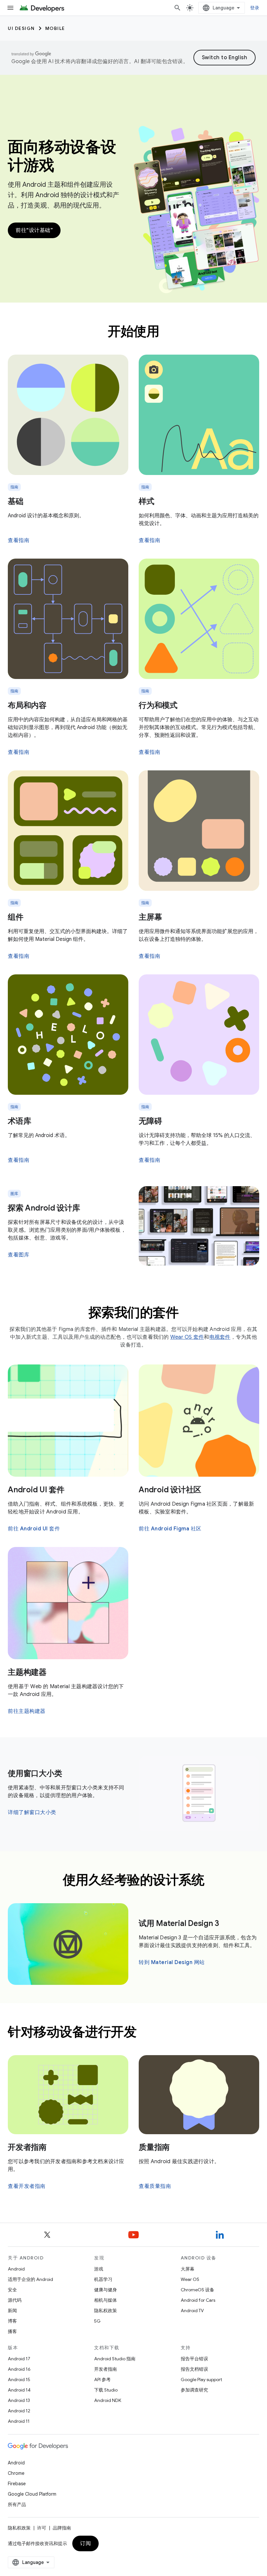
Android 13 (19, 2400)
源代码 (15, 2300)
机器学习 (103, 2279)
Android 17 (19, 2359)
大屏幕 (188, 2269)
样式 (147, 501)
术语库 (19, 1121)
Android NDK (108, 2400)
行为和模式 (158, 705)
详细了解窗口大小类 (32, 1812)
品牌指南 (62, 2528)
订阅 (85, 2543)
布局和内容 (27, 705)
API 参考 (102, 2379)
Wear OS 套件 (187, 1337)
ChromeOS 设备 (197, 2290)
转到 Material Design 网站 (172, 1962)
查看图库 (19, 1255)
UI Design (21, 28)
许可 (42, 2528)
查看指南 (19, 540)
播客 (12, 2331)
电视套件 (220, 1337)
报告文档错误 (194, 2369)
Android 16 (19, 2369)
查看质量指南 (155, 2186)
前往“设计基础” (34, 230)
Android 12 (19, 2411)
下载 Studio (106, 2390)
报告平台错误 (194, 2359)
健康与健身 (105, 2290)
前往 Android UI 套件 (34, 1529)
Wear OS (190, 2279)
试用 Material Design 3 (179, 1923)
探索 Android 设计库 (44, 1208)
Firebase (17, 2484)
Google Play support (201, 2379)
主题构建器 (27, 1672)
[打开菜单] (10, 8)
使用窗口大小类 (35, 1773)
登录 (255, 8)
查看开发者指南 (27, 2186)
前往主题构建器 (27, 1711)
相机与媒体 (105, 2300)
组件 (16, 917)
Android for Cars (198, 2300)
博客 (12, 2321)
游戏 (99, 2269)
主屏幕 (150, 917)
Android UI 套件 (36, 1490)
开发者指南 (27, 2147)
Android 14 (19, 2390)
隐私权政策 (105, 2311)
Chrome (16, 2473)
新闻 (12, 2311)
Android (16, 2269)
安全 (12, 2290)
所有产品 (17, 2504)
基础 (16, 501)
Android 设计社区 (170, 1490)
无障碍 (150, 1121)
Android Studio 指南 (115, 2359)
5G (97, 2321)
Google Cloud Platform (32, 2494)
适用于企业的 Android (30, 2279)
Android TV (192, 2311)
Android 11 (19, 2421)
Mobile (55, 28)
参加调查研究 (194, 2390)
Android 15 (19, 2379)
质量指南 (154, 2147)
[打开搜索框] (177, 8)
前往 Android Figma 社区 (170, 1529)
